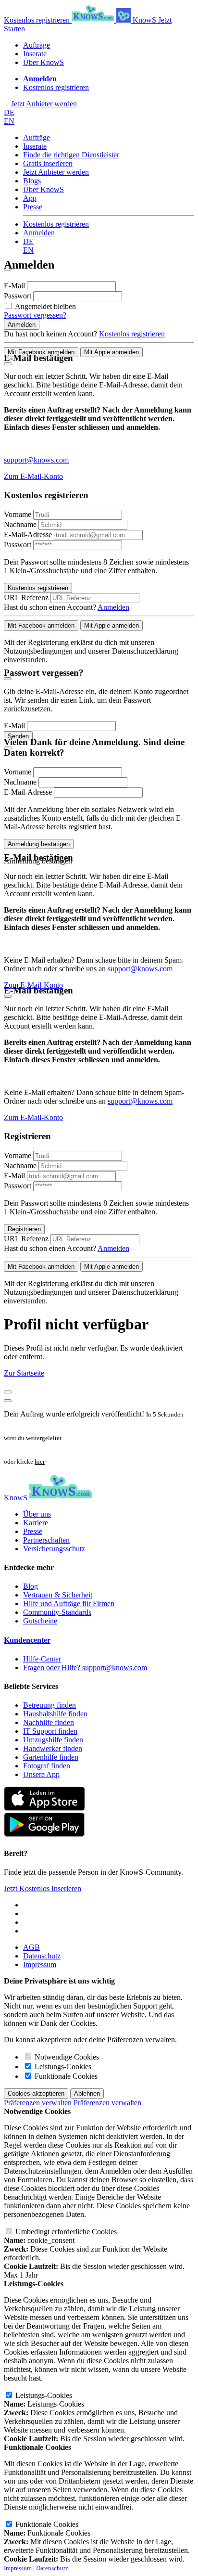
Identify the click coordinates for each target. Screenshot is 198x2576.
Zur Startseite (24, 1373)
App (30, 198)
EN (9, 121)
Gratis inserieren (48, 163)
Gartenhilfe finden (51, 1757)
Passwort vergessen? (35, 315)
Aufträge (37, 45)
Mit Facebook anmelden (41, 352)
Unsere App (41, 1774)
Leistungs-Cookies (62, 2067)
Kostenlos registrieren (38, 20)
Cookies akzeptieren (36, 2093)
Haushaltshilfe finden (55, 1714)
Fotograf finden (47, 1766)
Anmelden (39, 233)
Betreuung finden (49, 1705)
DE (9, 112)
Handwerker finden (53, 1748)
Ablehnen (87, 2093)
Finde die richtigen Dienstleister (71, 155)
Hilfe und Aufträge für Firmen (69, 1604)
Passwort (19, 296)
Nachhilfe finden (49, 1722)
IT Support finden (50, 1731)
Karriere (36, 1523)
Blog (31, 1586)
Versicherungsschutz (54, 1549)
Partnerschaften (46, 1540)
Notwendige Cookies (66, 2057)
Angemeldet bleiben (45, 306)
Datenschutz (42, 1956)
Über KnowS (43, 62)
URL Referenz (26, 598)
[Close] (8, 364)
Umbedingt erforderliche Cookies (65, 2232)
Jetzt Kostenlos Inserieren (43, 1888)
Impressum (40, 1964)
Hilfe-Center (42, 1659)
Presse (33, 207)
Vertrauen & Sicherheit (58, 1595)
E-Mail (15, 286)
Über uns (37, 1514)
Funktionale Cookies (65, 2076)
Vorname (18, 514)
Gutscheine (40, 1621)
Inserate (35, 54)
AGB (31, 1947)
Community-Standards (57, 1612)
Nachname (20, 524)
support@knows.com (36, 460)
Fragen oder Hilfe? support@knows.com (85, 1668)
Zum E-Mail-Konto (33, 476)
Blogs (32, 181)
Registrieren (24, 1229)
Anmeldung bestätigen (39, 844)
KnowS (144, 20)
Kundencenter (27, 1640)
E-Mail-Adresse (28, 535)
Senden (18, 736)
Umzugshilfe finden (53, 1740)
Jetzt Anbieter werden (56, 172)
